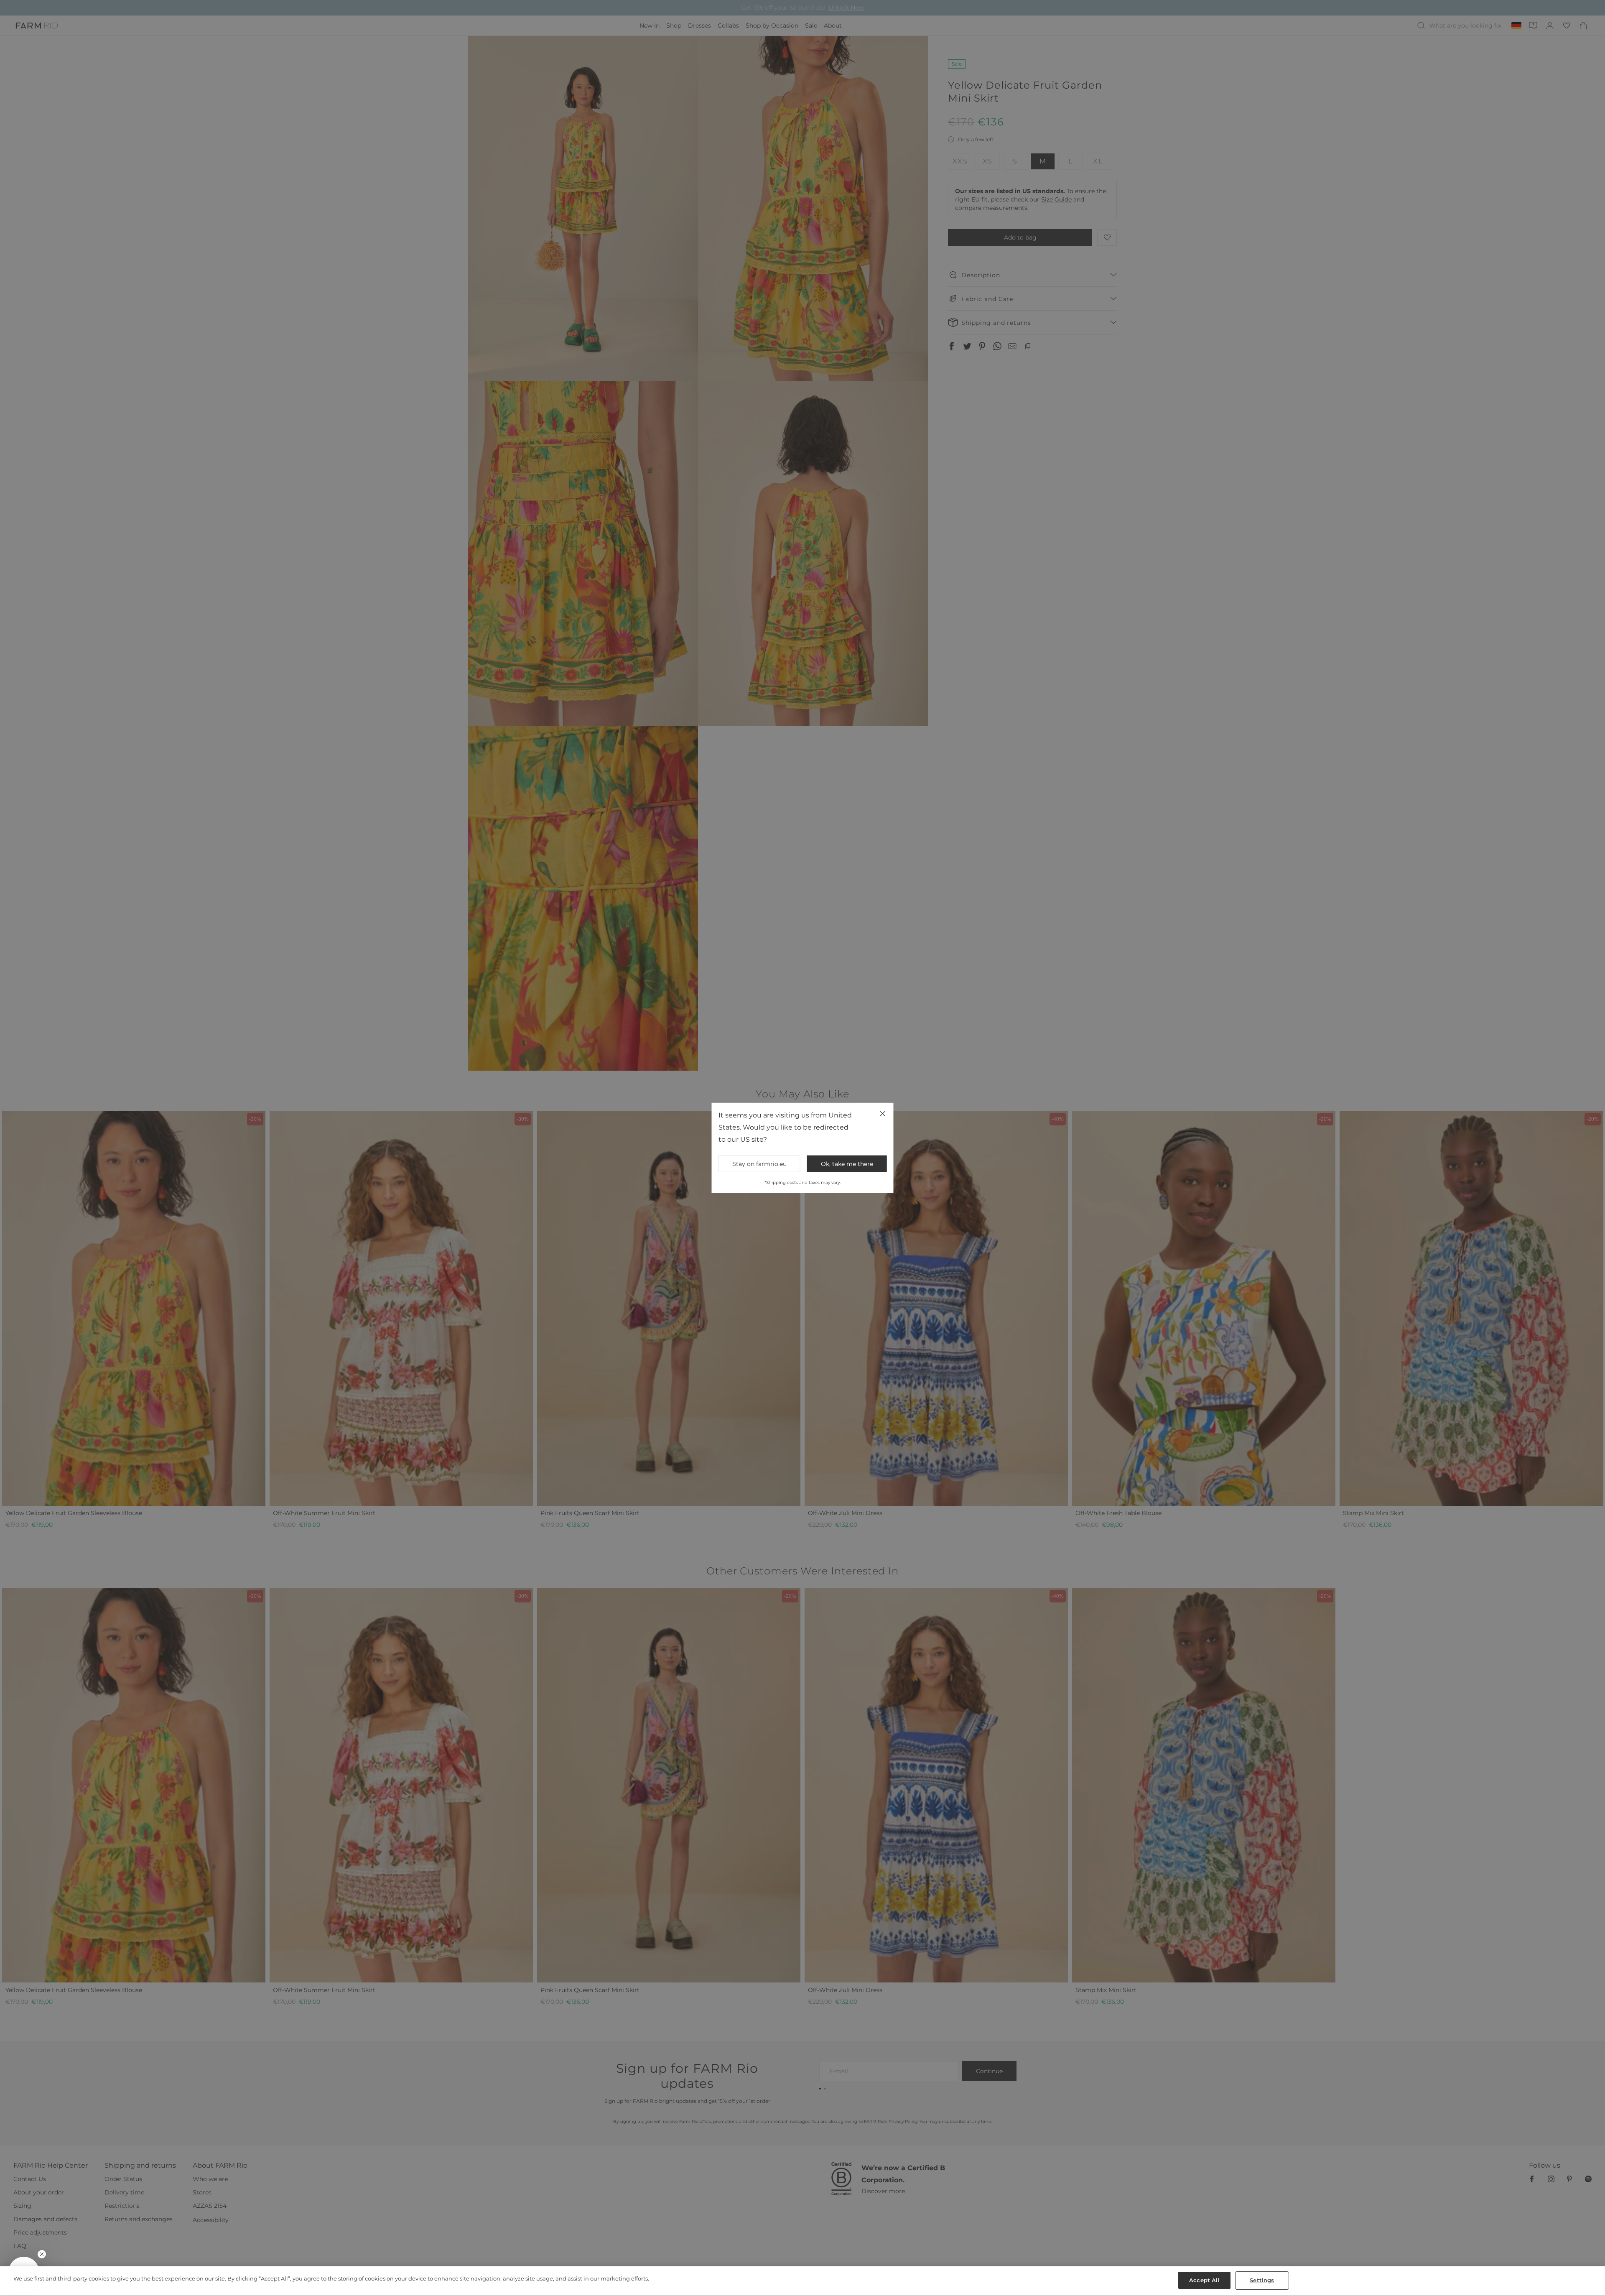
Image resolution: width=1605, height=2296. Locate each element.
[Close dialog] (955, 1036)
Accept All (1204, 2280)
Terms (915, 1217)
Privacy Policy (895, 1217)
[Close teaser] (42, 2254)
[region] (802, 2281)
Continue (884, 1177)
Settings (1262, 2280)
